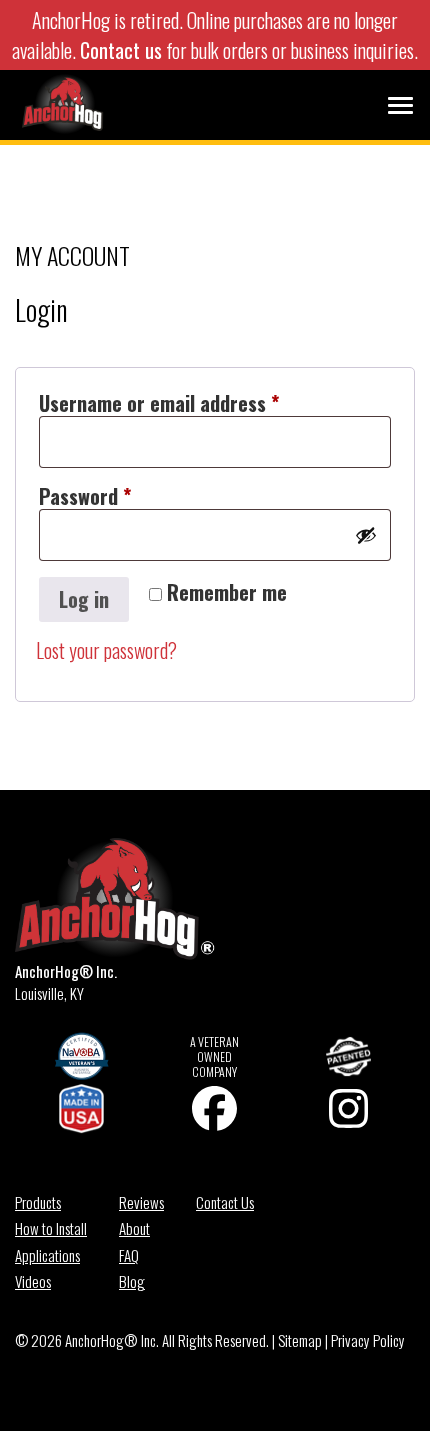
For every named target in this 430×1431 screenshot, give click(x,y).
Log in (84, 599)
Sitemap (300, 1340)
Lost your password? (106, 650)
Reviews (141, 1202)
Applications (47, 1255)
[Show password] (366, 535)
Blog (132, 1281)
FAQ (129, 1255)
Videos (33, 1281)
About (134, 1228)
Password (122, 496)
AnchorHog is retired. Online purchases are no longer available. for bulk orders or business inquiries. (215, 35)
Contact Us (225, 1202)
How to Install (51, 1228)
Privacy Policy (368, 1340)
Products (38, 1202)
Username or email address (196, 403)
